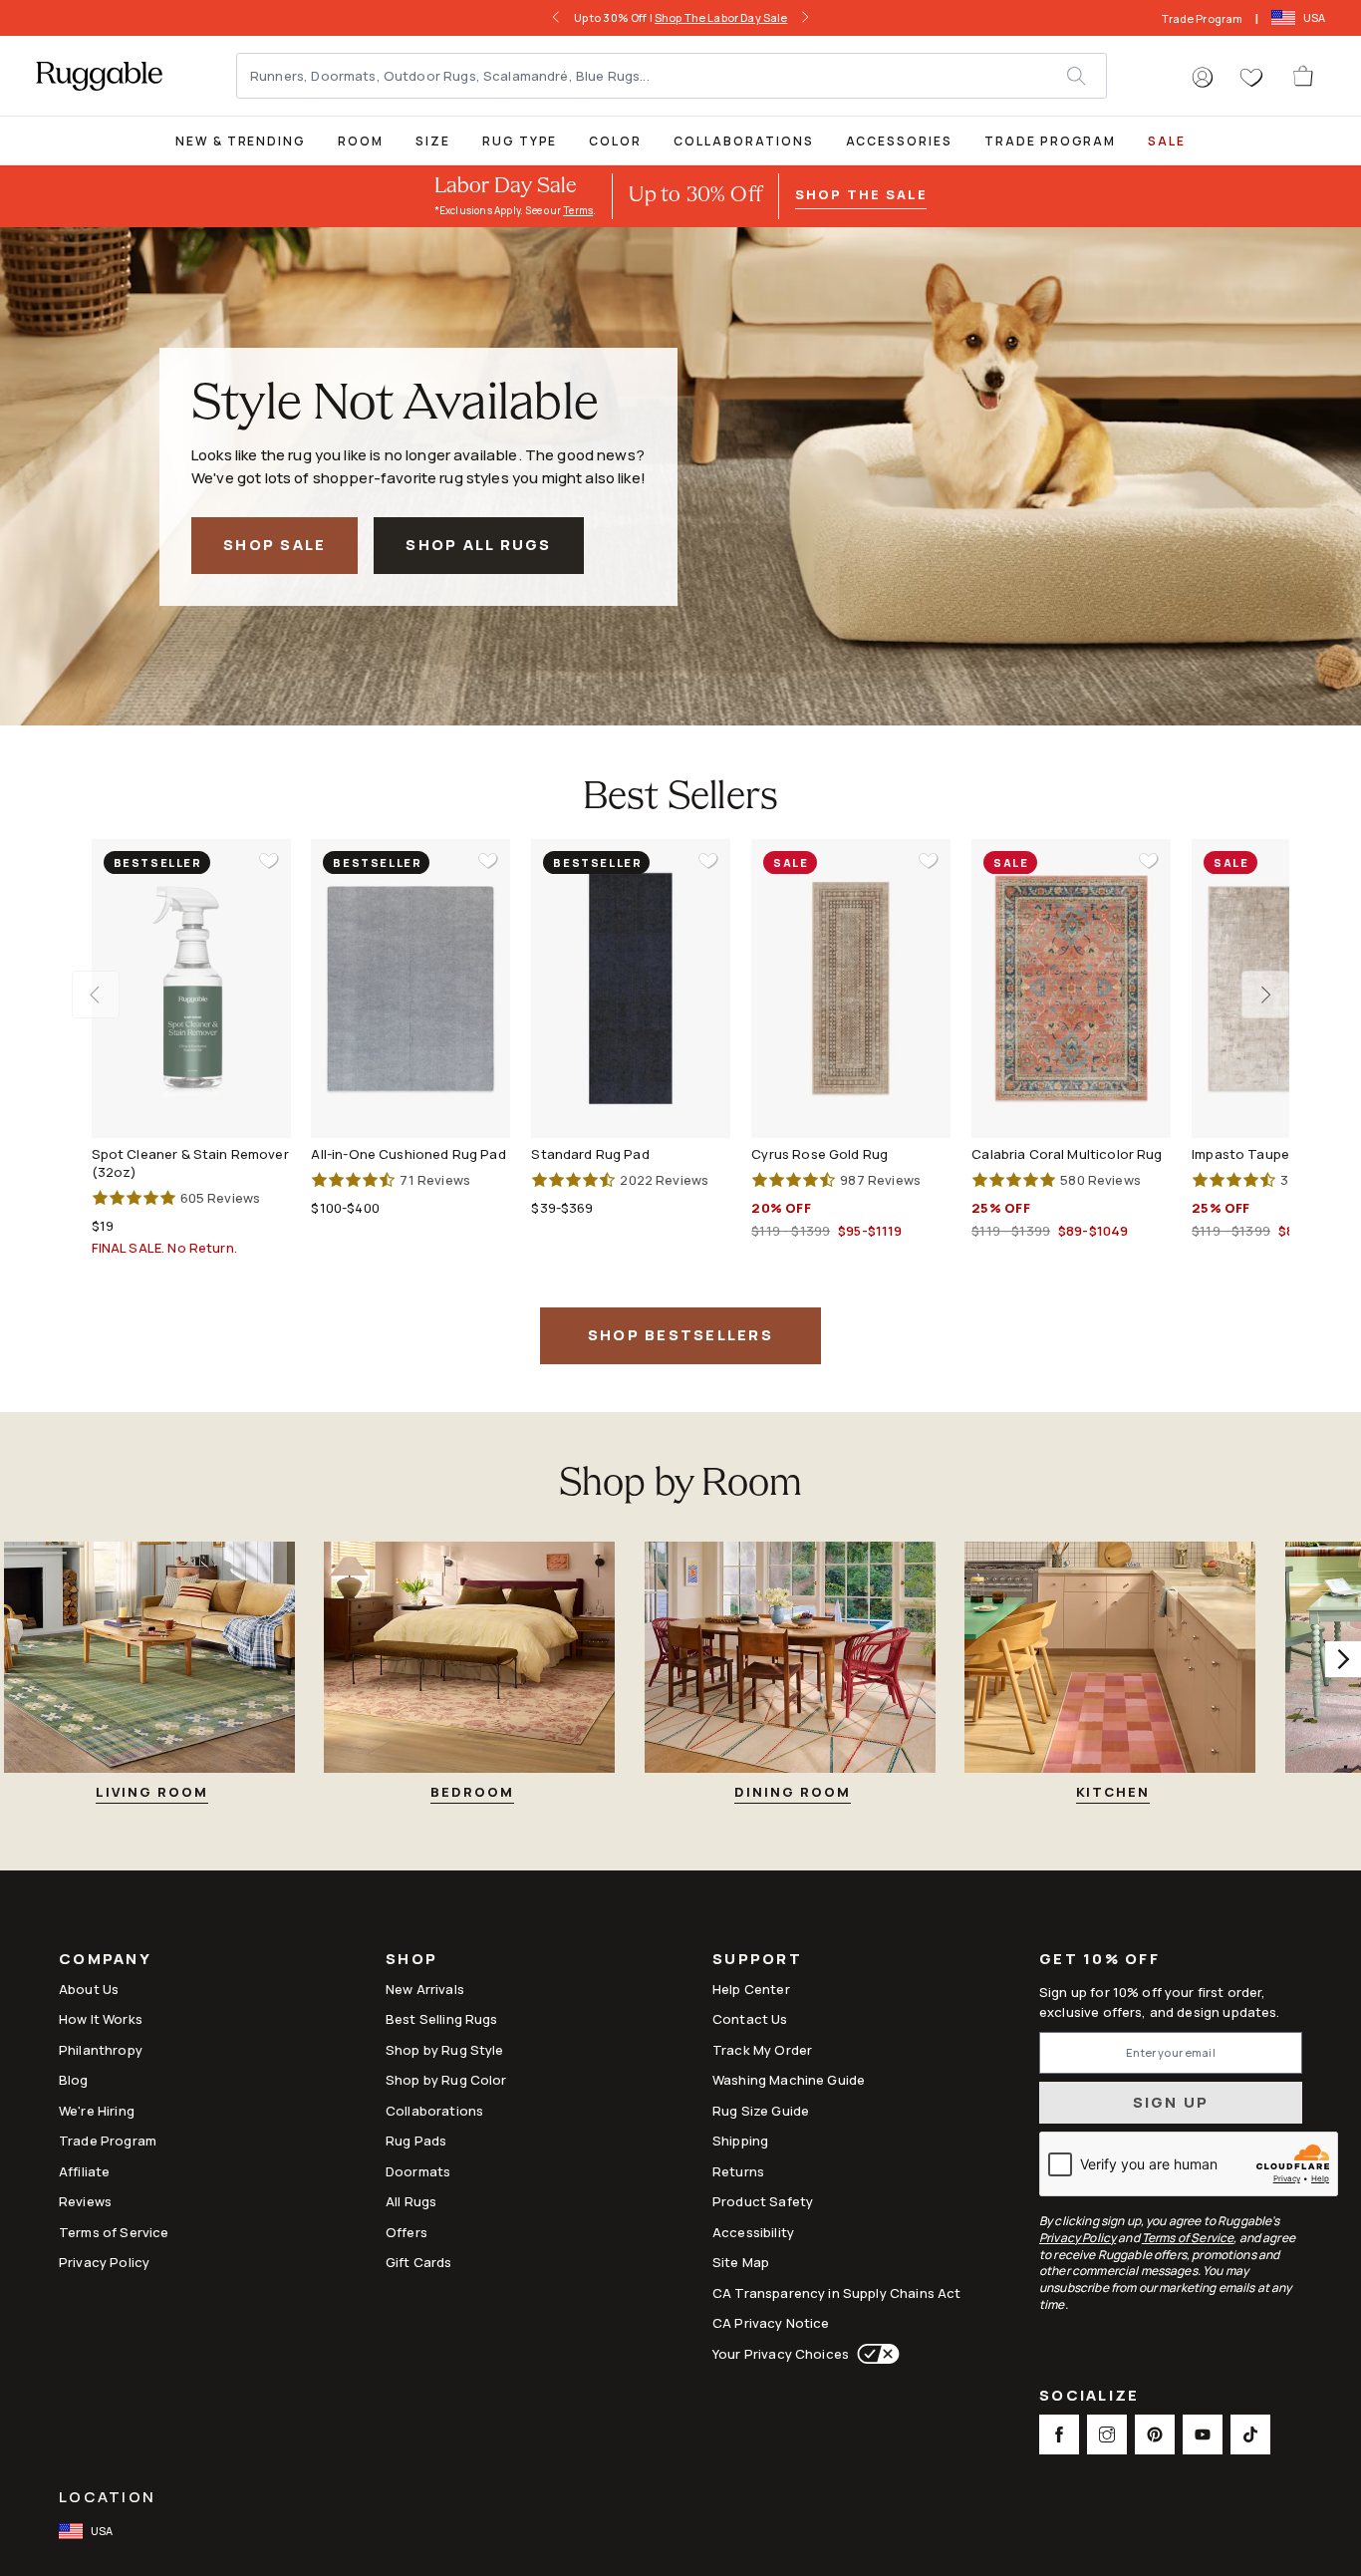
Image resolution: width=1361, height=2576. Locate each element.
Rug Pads (416, 2141)
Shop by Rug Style (445, 2050)
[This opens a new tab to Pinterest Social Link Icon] (1155, 2434)
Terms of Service (114, 2232)
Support (757, 1961)
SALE (1167, 141)
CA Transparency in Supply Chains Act (836, 2293)
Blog (74, 2080)
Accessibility (753, 2232)
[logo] (99, 76)
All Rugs (411, 2201)
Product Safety (763, 2201)
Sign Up (1171, 2102)
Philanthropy (101, 2050)
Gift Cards (419, 2262)
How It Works (101, 2019)
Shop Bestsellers (680, 1335)
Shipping (740, 2141)
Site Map (741, 2262)
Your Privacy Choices (781, 2354)
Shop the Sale (861, 194)
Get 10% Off (1099, 1960)
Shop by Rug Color (446, 2080)
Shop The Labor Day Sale (721, 17)
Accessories (899, 141)
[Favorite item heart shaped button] (269, 861)
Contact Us (750, 2019)
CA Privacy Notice (771, 2323)
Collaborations (743, 141)
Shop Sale (274, 545)
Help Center (751, 1989)
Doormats (418, 2171)
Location (107, 2497)
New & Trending (241, 141)
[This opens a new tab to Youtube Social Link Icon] (1203, 2434)
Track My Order (762, 2050)
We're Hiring (97, 2111)
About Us (89, 1989)
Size (433, 141)
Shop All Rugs (478, 545)
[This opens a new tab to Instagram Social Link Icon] (1107, 2434)
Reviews (85, 2201)
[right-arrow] (805, 18)
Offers (407, 2232)
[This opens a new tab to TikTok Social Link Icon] (1250, 2434)
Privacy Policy (104, 2262)
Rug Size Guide (761, 2111)
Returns (738, 2171)
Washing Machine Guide (789, 2080)
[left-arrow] (556, 18)
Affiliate (84, 2171)
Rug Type (520, 141)
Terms (578, 210)
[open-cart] (1304, 76)
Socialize (1089, 2397)
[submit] (1086, 76)
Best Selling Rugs (442, 2019)
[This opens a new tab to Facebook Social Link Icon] (1059, 2434)
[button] (1203, 78)
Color (615, 141)
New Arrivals (425, 1989)
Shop (411, 1961)
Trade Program (1202, 18)
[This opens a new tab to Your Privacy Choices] (874, 2354)
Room (361, 141)
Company (105, 1961)
